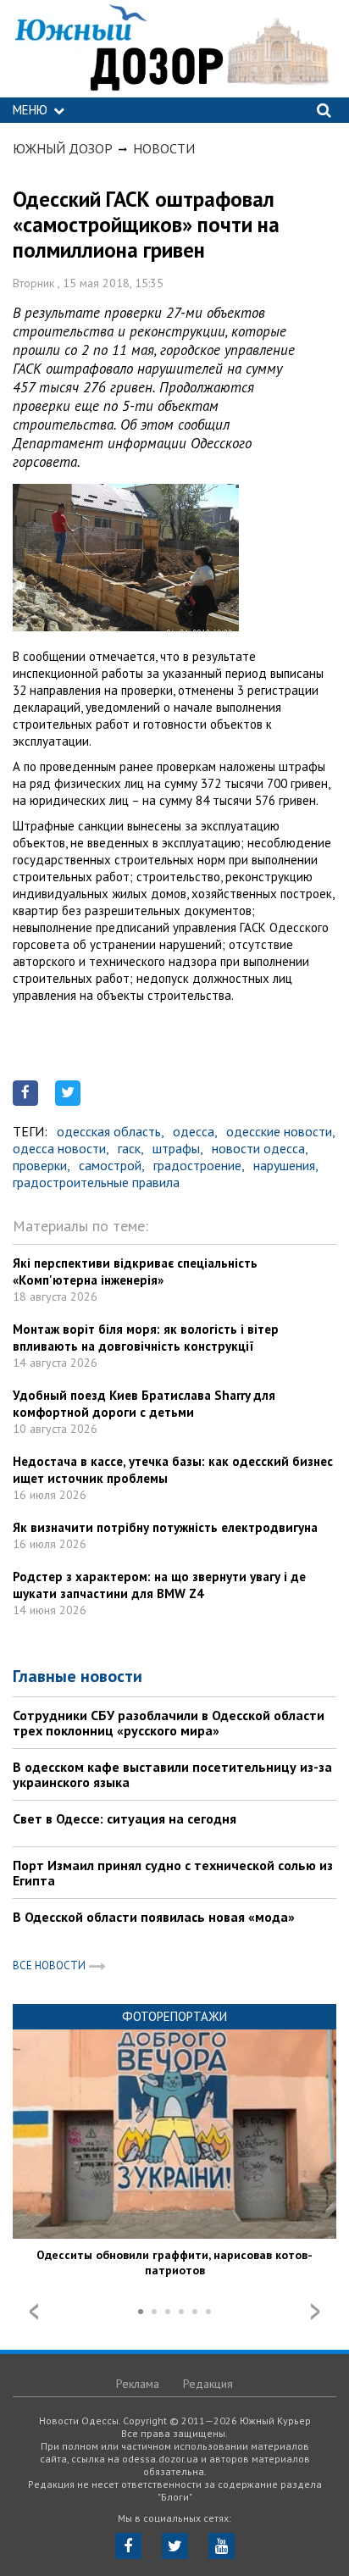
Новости (164, 148)
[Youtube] (222, 2546)
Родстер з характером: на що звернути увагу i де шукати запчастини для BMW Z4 (159, 1585)
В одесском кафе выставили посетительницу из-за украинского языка (172, 1774)
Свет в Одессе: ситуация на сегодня (125, 1818)
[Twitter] (175, 2546)
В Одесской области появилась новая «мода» (154, 1917)
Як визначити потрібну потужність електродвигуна (165, 1527)
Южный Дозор (63, 148)
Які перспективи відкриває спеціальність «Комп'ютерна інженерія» (135, 1271)
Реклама (138, 2384)
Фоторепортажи (174, 2016)
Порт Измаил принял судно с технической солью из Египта (173, 1873)
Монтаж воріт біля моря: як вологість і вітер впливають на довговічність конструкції (146, 1338)
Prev (34, 2312)
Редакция (208, 2384)
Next (315, 2312)
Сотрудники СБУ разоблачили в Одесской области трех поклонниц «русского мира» (169, 1723)
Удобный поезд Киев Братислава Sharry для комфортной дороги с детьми (144, 1404)
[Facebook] (128, 2546)
